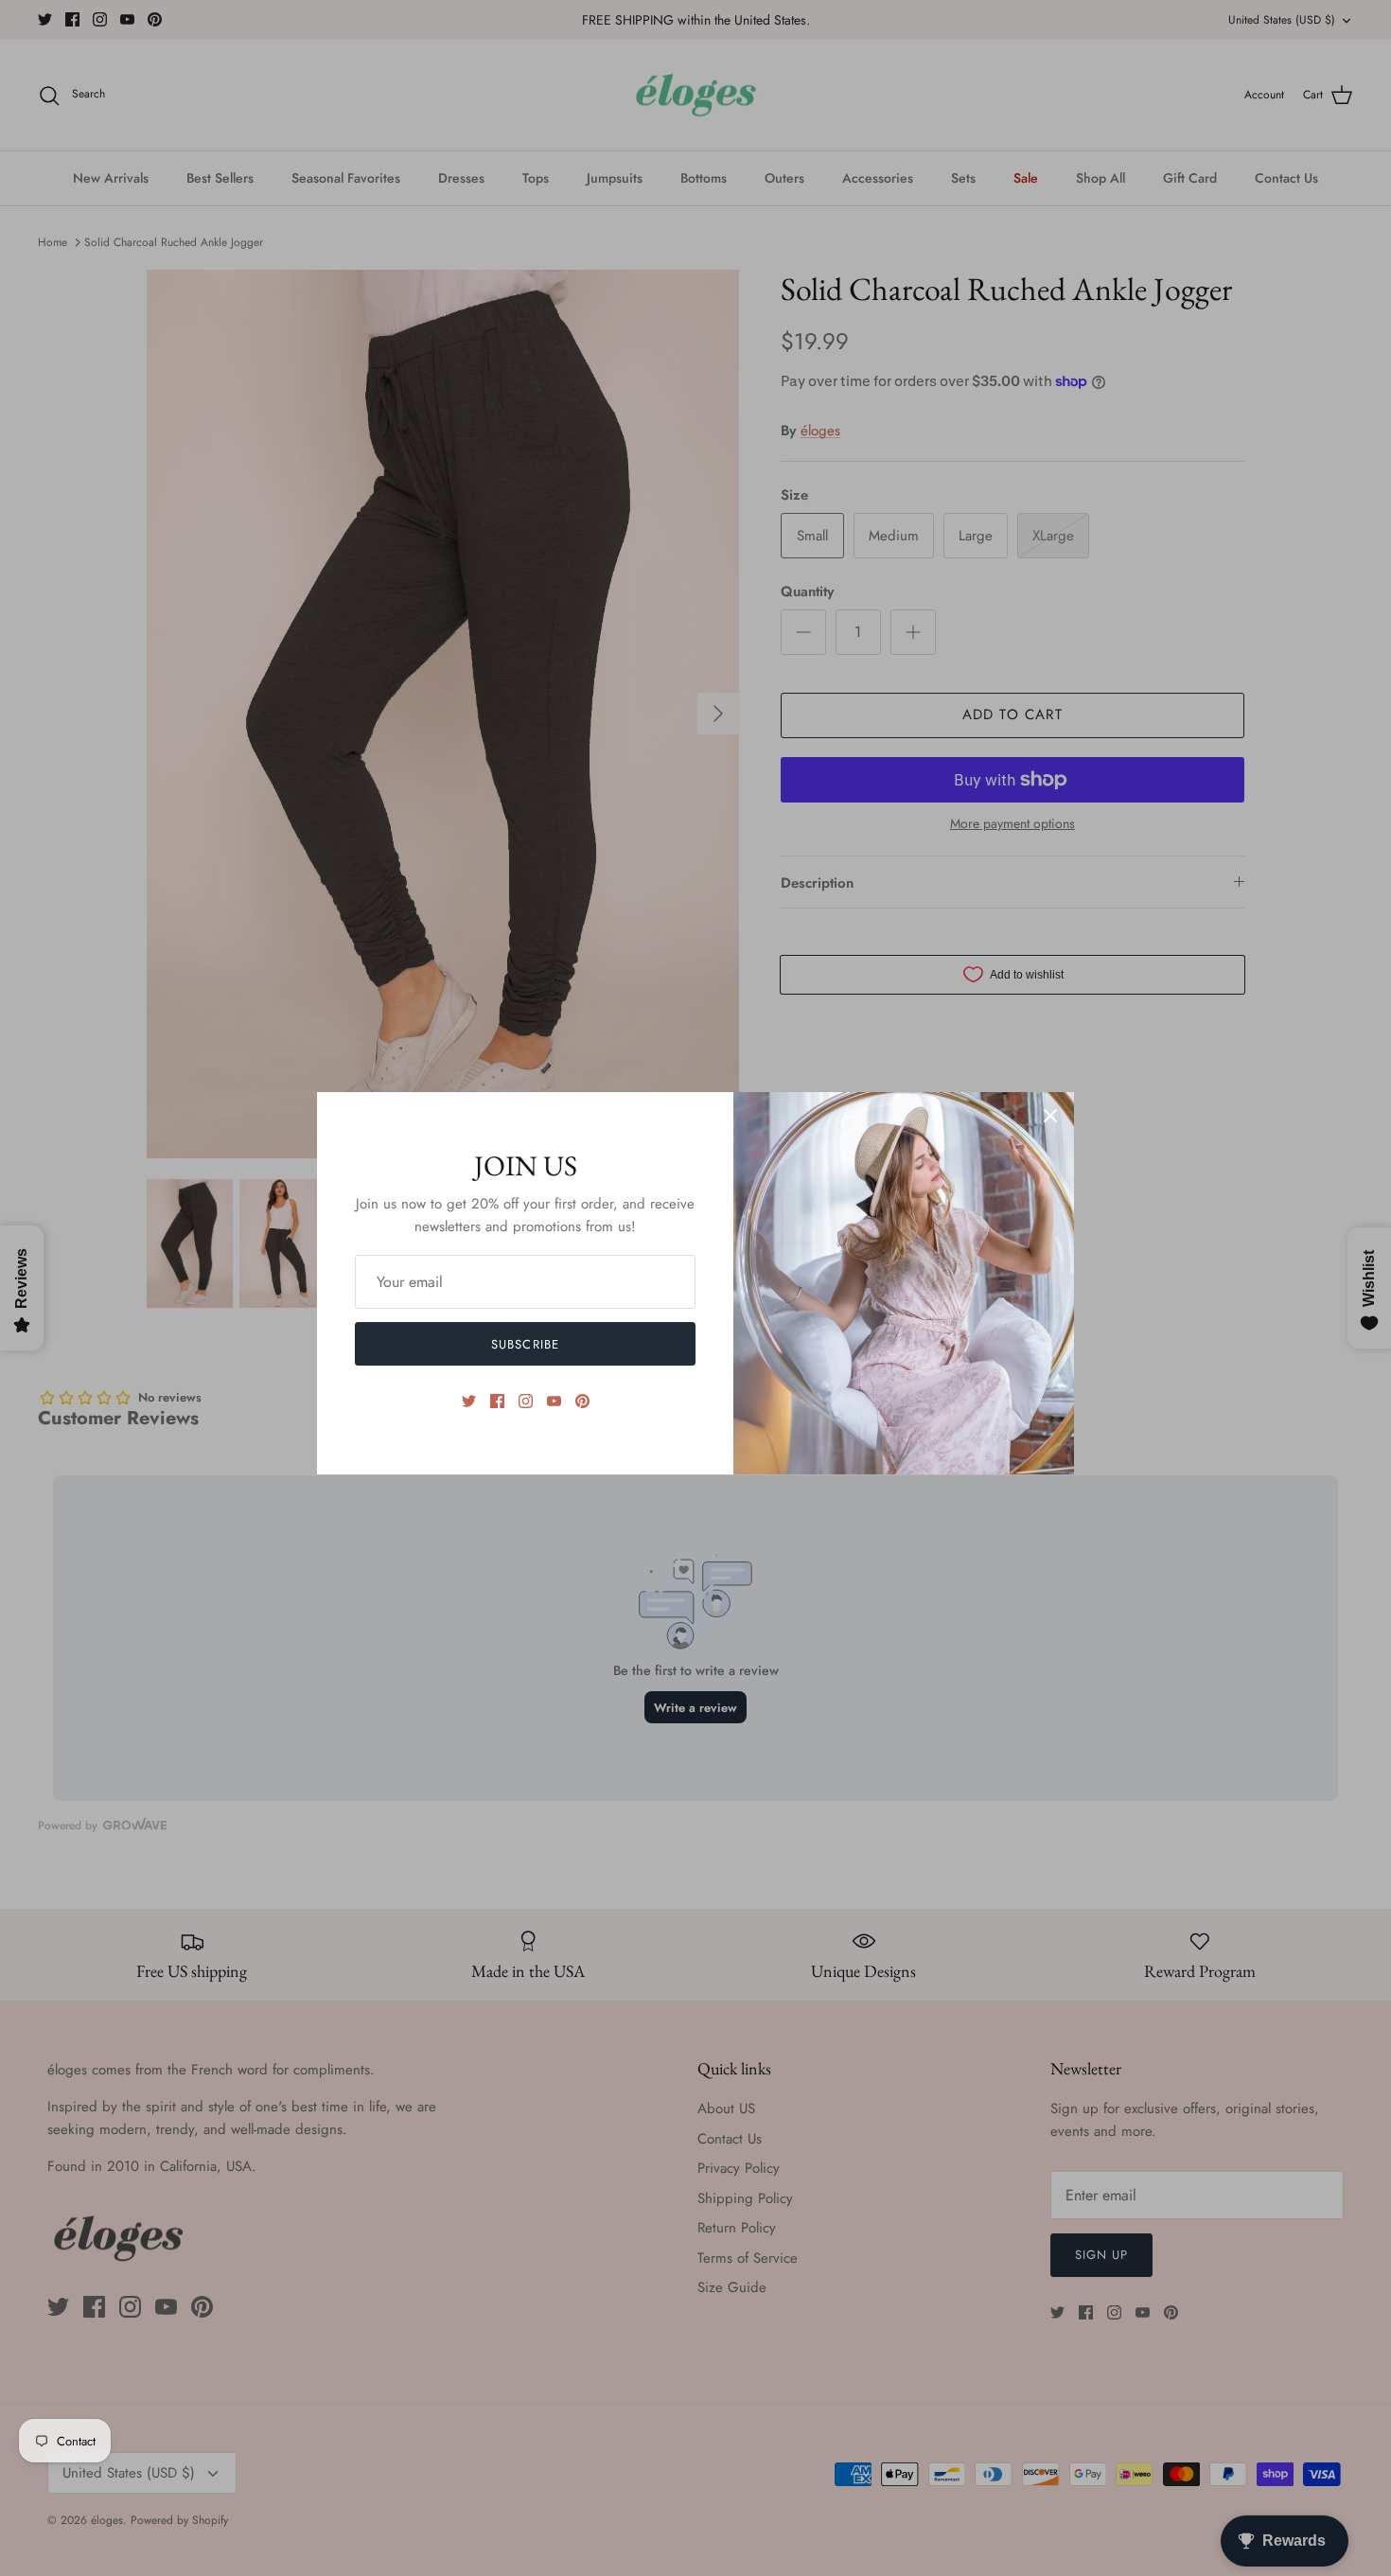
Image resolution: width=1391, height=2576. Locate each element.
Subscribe (525, 1344)
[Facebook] (497, 1401)
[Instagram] (526, 1401)
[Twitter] (469, 1401)
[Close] (1050, 1116)
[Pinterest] (582, 1401)
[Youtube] (554, 1401)
